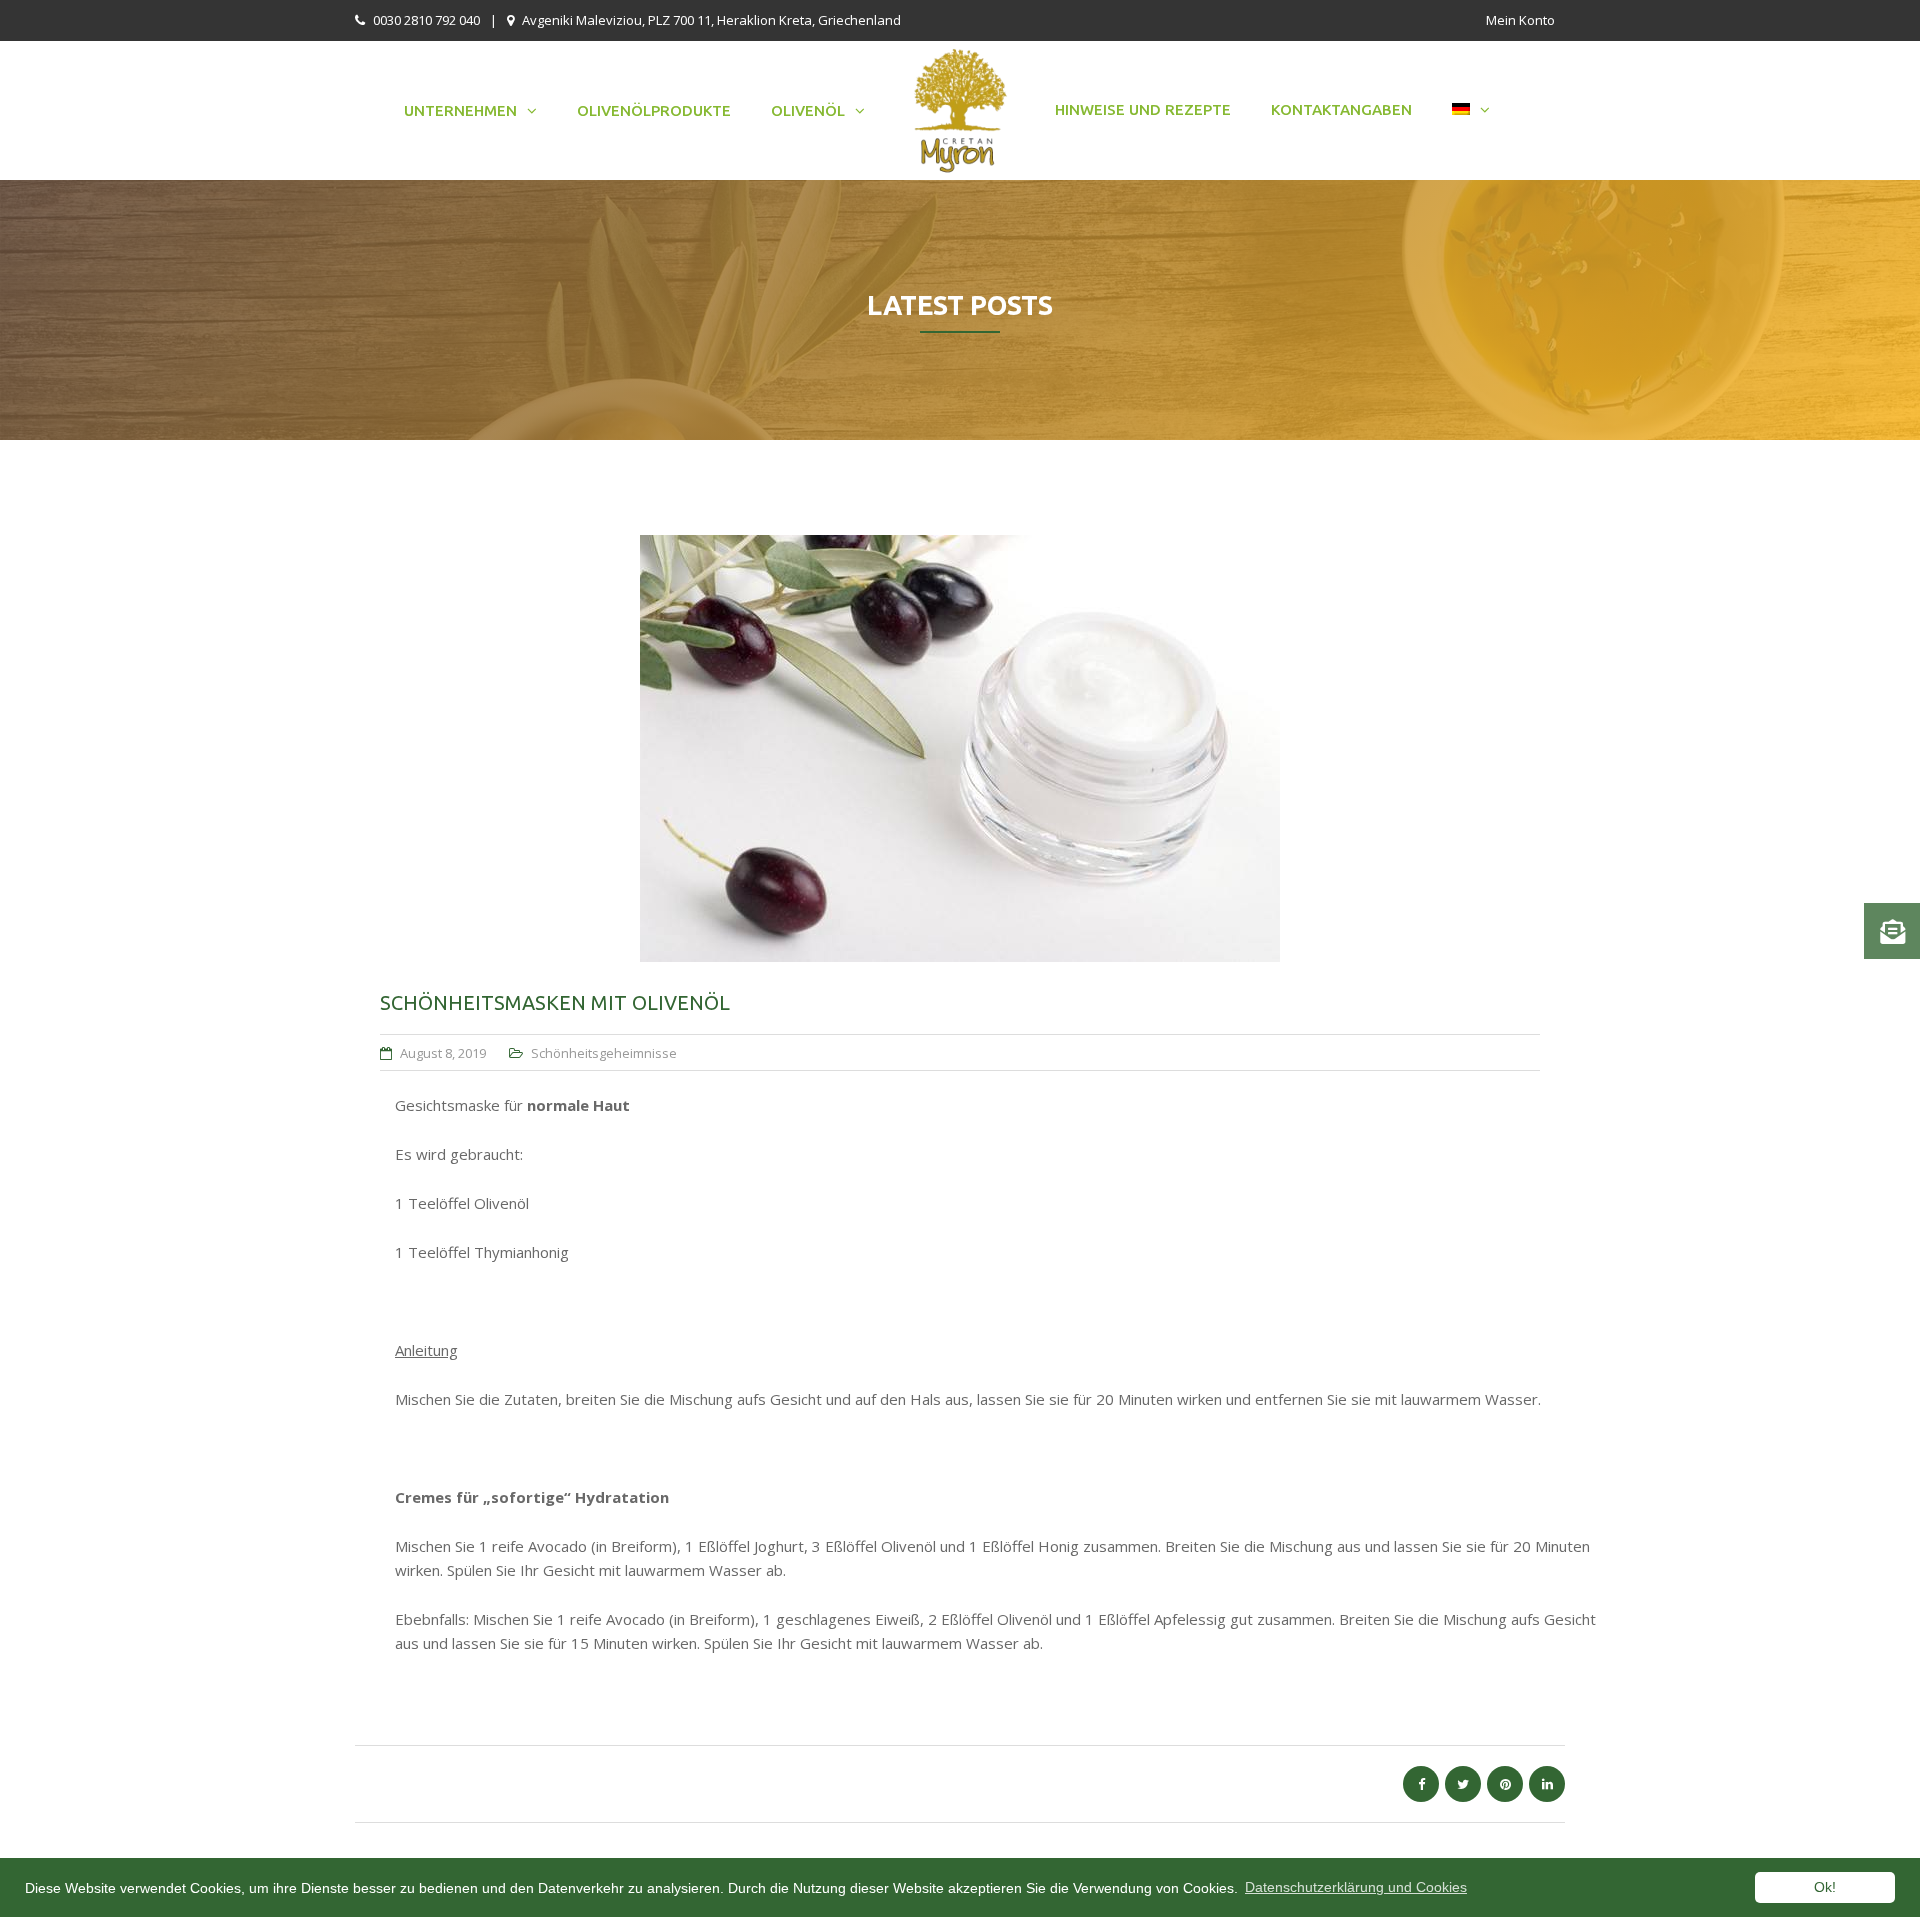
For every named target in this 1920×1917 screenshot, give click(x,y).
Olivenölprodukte (654, 110)
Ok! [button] (1825, 1887)
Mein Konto (1520, 20)
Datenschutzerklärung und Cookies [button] (1356, 1887)
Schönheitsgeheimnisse (604, 1053)
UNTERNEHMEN (460, 110)
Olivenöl (808, 110)
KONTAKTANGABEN (1341, 109)
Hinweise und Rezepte (1143, 109)
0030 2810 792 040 (426, 20)
